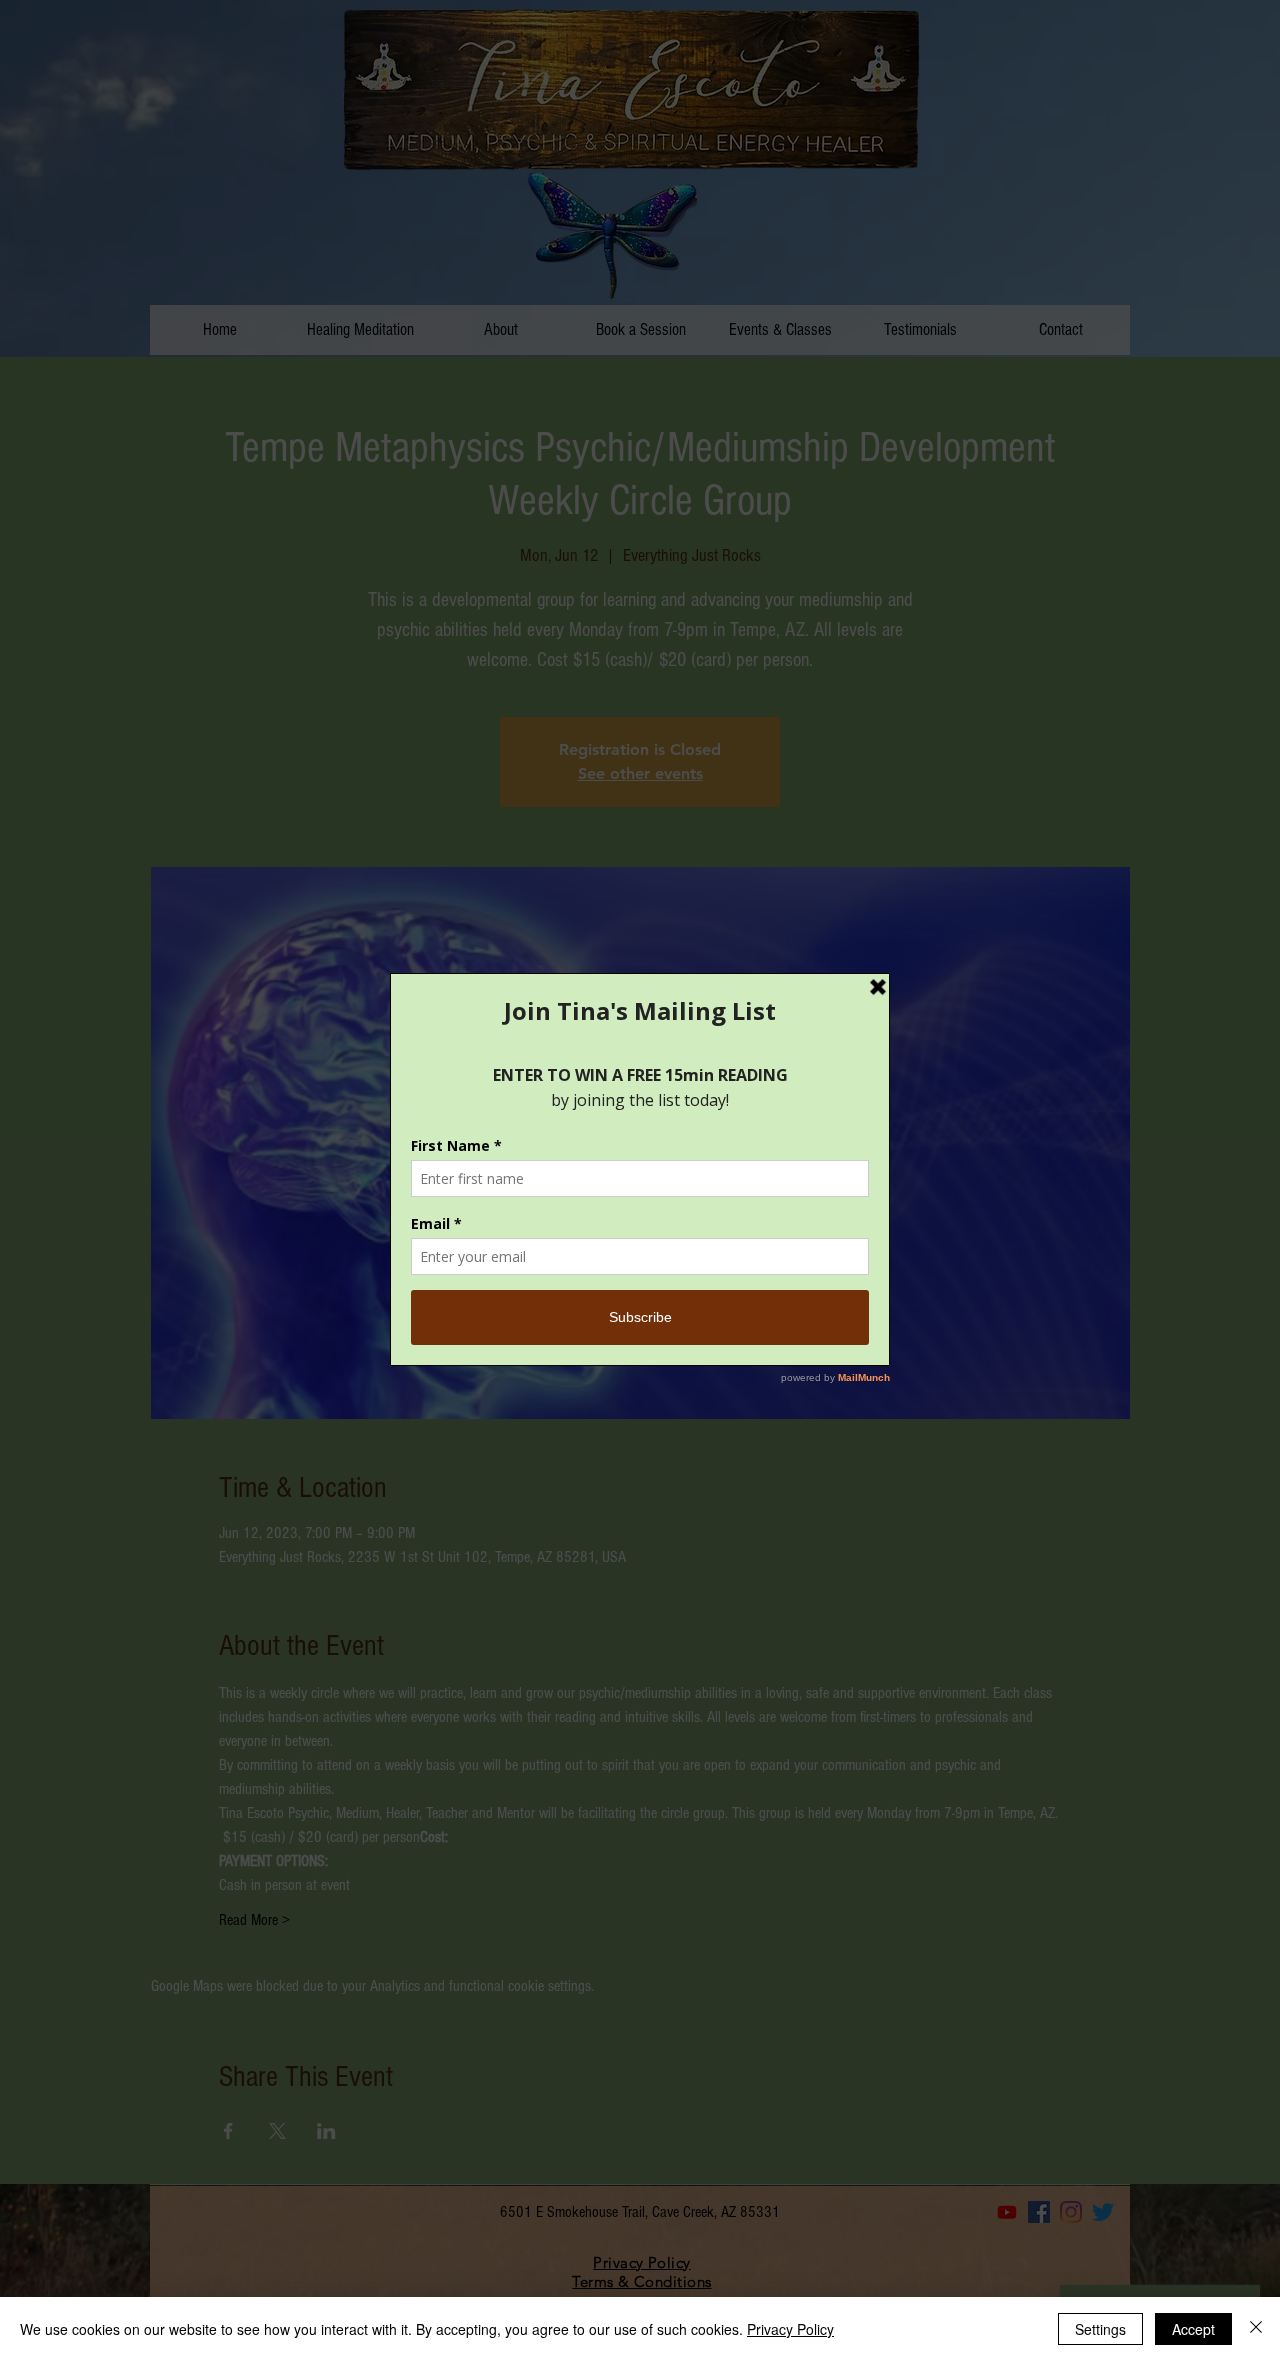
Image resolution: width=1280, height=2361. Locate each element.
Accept (1193, 2329)
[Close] (1256, 2329)
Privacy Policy (790, 2329)
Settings (1100, 2329)
